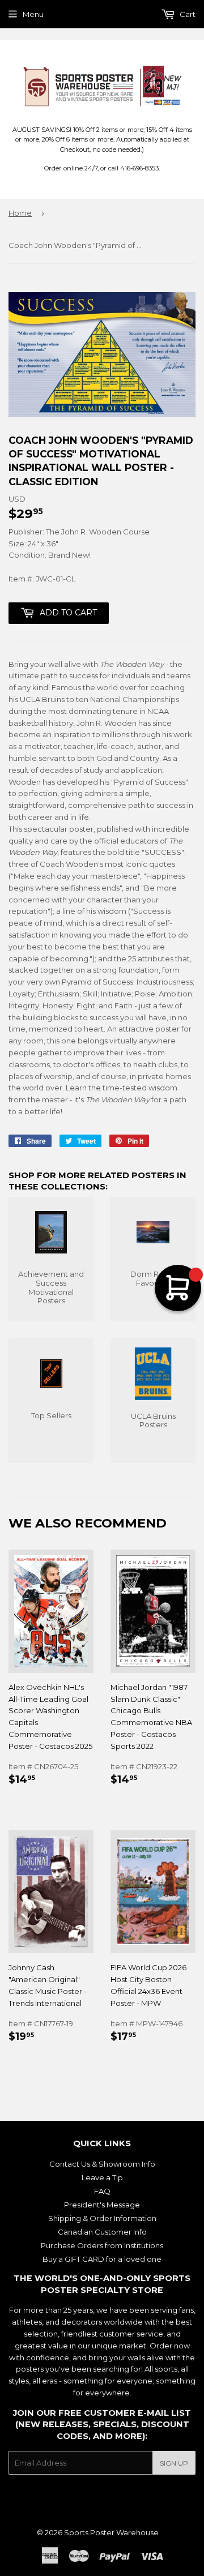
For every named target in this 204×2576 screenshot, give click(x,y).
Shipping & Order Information (102, 2218)
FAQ (102, 2191)
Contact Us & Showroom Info (102, 2164)
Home (20, 213)
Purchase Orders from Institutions (102, 2245)
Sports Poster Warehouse (111, 2532)
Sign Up (174, 2463)
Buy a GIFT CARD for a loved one (102, 2259)
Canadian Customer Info (102, 2232)
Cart (187, 14)
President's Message (102, 2205)
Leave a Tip (102, 2177)
